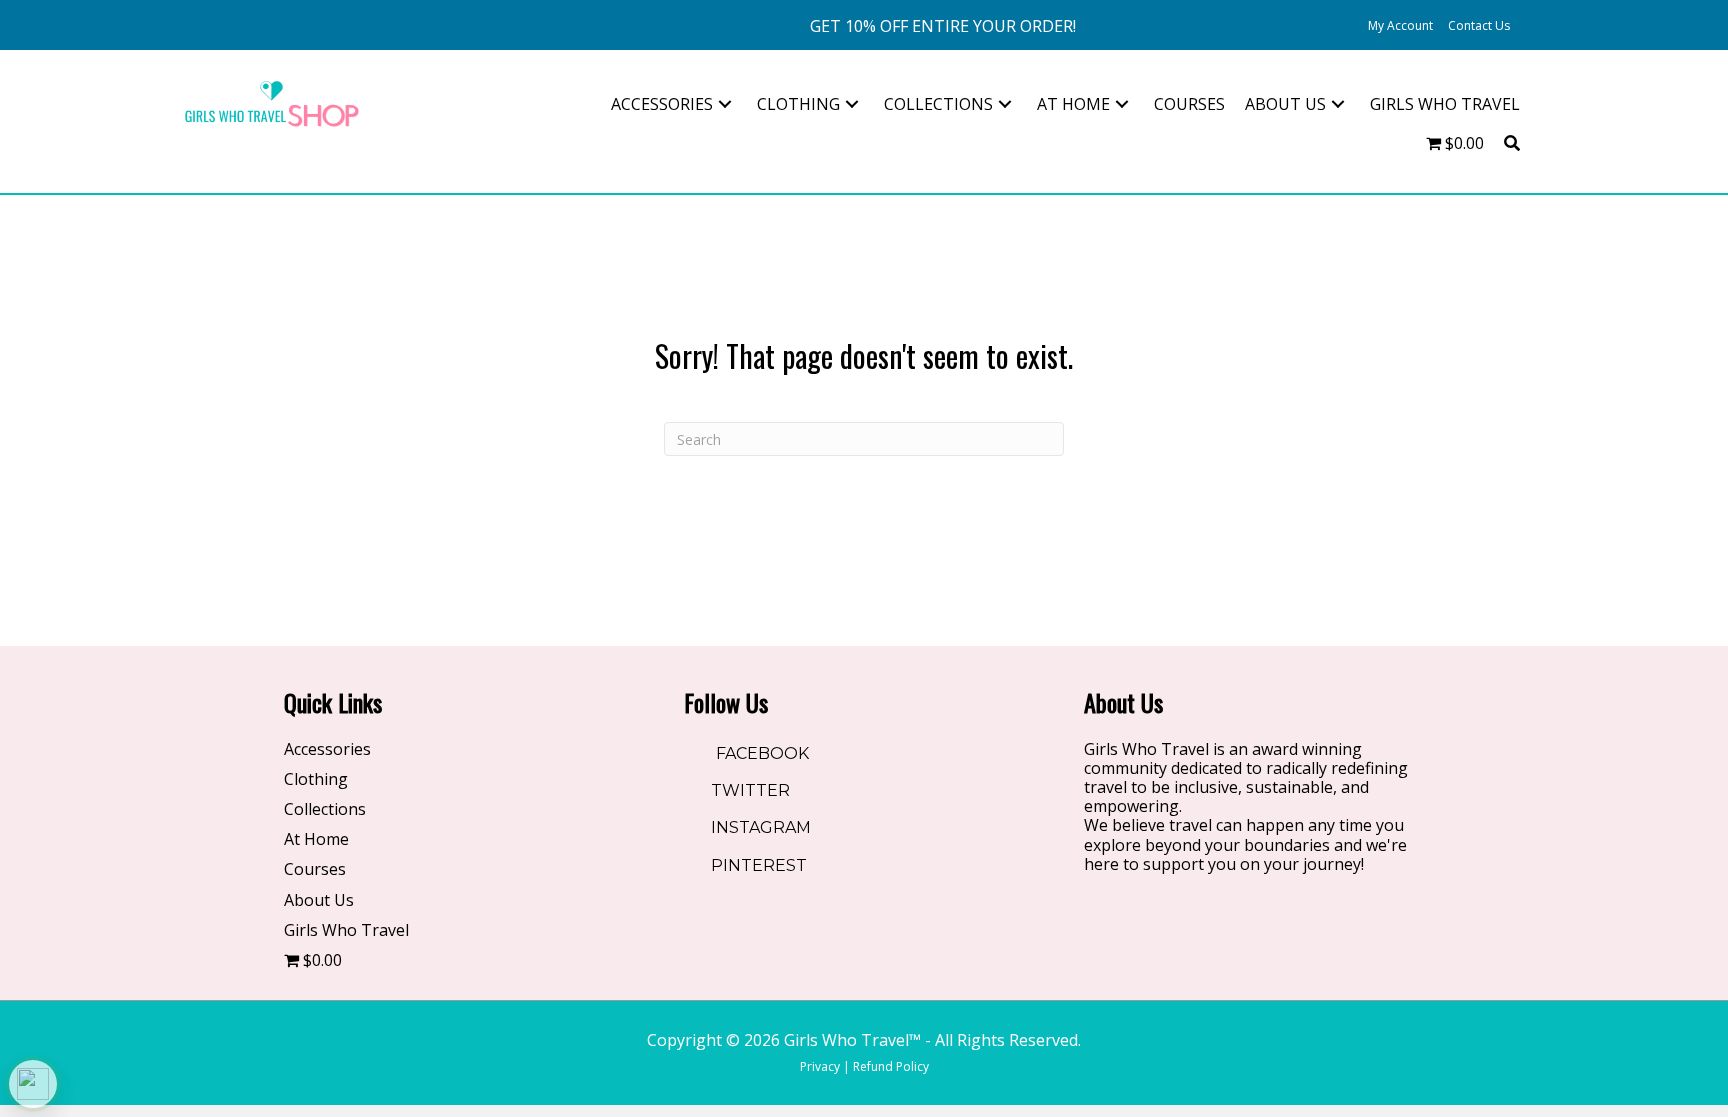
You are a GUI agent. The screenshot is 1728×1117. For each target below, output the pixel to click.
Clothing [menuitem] (316, 780)
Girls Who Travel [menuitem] (346, 931)
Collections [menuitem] (325, 810)
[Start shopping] (1532, 26)
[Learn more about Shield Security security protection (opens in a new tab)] (33, 1084)
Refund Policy (891, 1066)
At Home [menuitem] (316, 840)
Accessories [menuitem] (327, 750)
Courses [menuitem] (315, 870)
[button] (943, 26)
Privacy (820, 1066)
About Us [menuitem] (319, 901)
